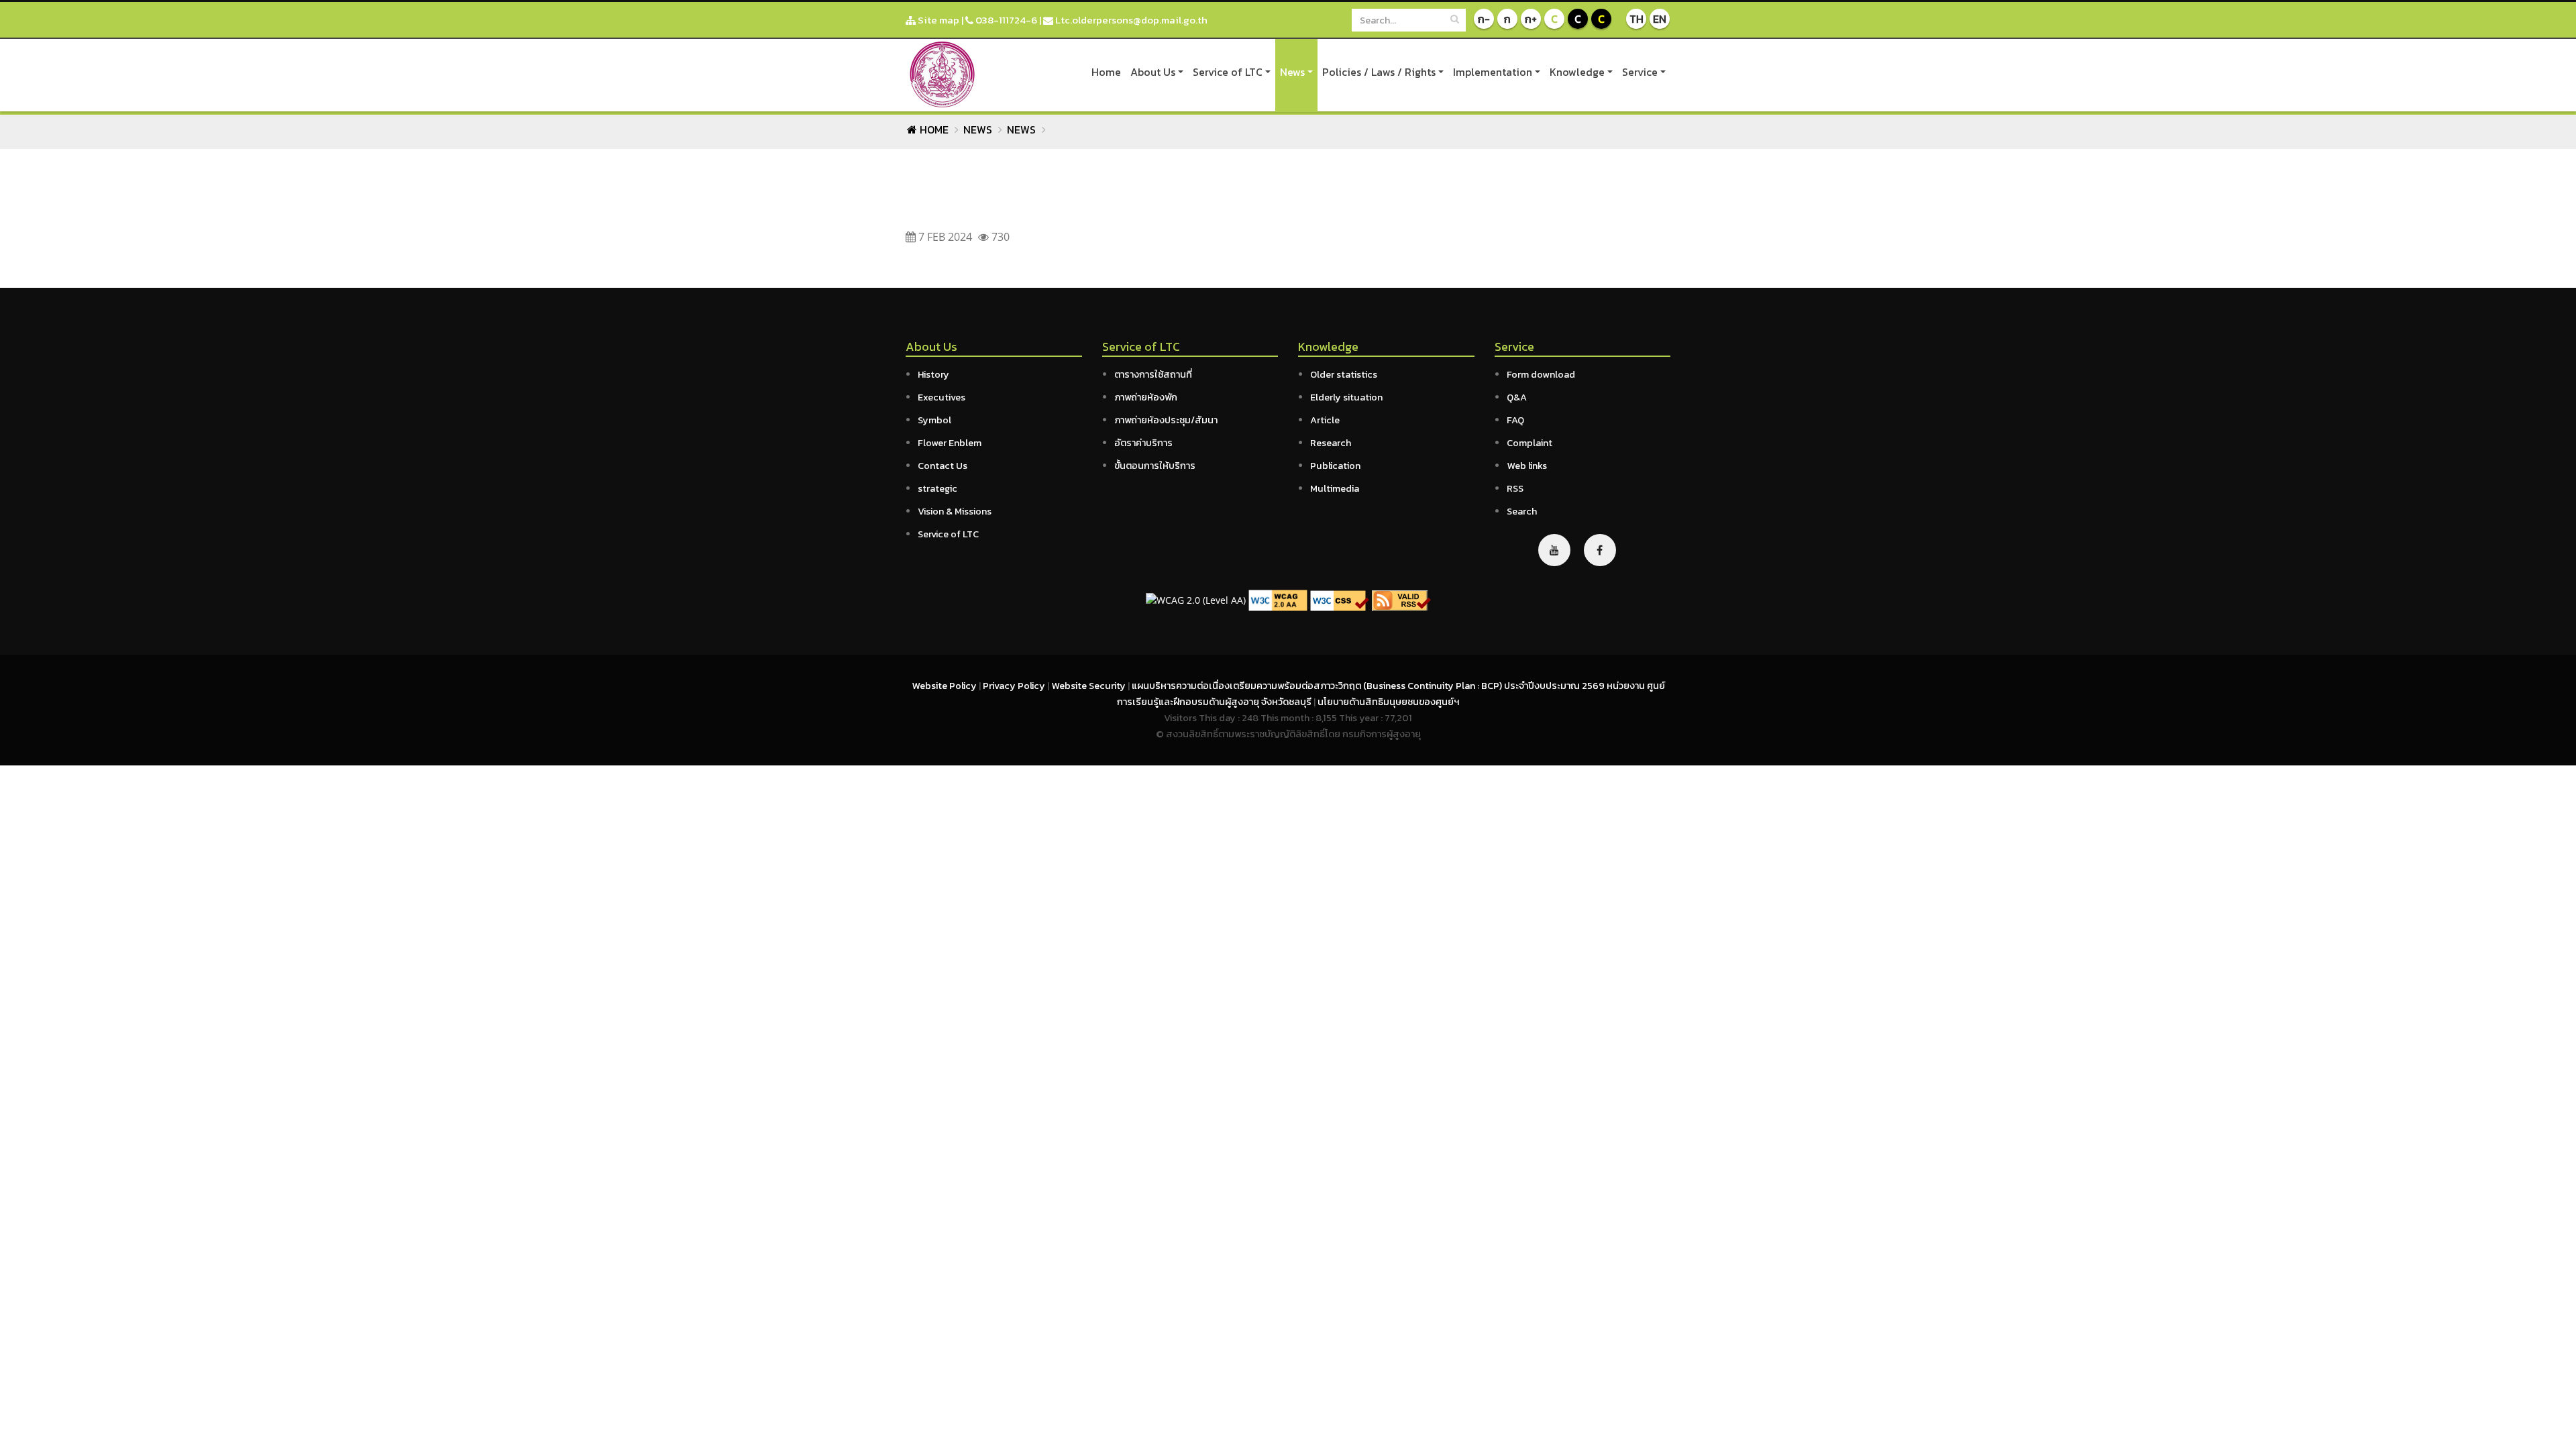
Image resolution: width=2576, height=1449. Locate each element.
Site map (937, 20)
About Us (1153, 72)
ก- (1484, 19)
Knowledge (1577, 72)
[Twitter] (1554, 550)
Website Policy (945, 686)
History (933, 374)
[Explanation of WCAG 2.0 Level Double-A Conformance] (1278, 599)
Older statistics (1344, 374)
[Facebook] (1600, 550)
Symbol (934, 420)
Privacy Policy (1015, 686)
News (1292, 72)
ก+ (1531, 19)
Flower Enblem (950, 443)
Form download (1541, 374)
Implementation (1493, 72)
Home (1106, 72)
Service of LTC (1228, 72)
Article (1325, 420)
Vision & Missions (955, 511)
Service (1640, 72)
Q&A (1517, 397)
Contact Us (943, 466)
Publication (1335, 466)
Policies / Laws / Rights (1379, 72)
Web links (1527, 466)
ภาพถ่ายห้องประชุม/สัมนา (1166, 420)
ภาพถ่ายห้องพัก (1146, 397)
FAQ (1515, 420)
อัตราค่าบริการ (1143, 443)
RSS (1515, 488)
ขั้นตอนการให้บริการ (1155, 466)
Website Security (1089, 686)
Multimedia (1335, 488)
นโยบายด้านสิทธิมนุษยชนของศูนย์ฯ (1388, 702)
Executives (942, 397)
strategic (937, 488)
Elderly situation (1346, 397)
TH (1636, 19)
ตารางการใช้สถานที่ (1153, 374)
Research (1331, 443)
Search (1522, 511)
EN (1660, 19)
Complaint (1529, 443)
